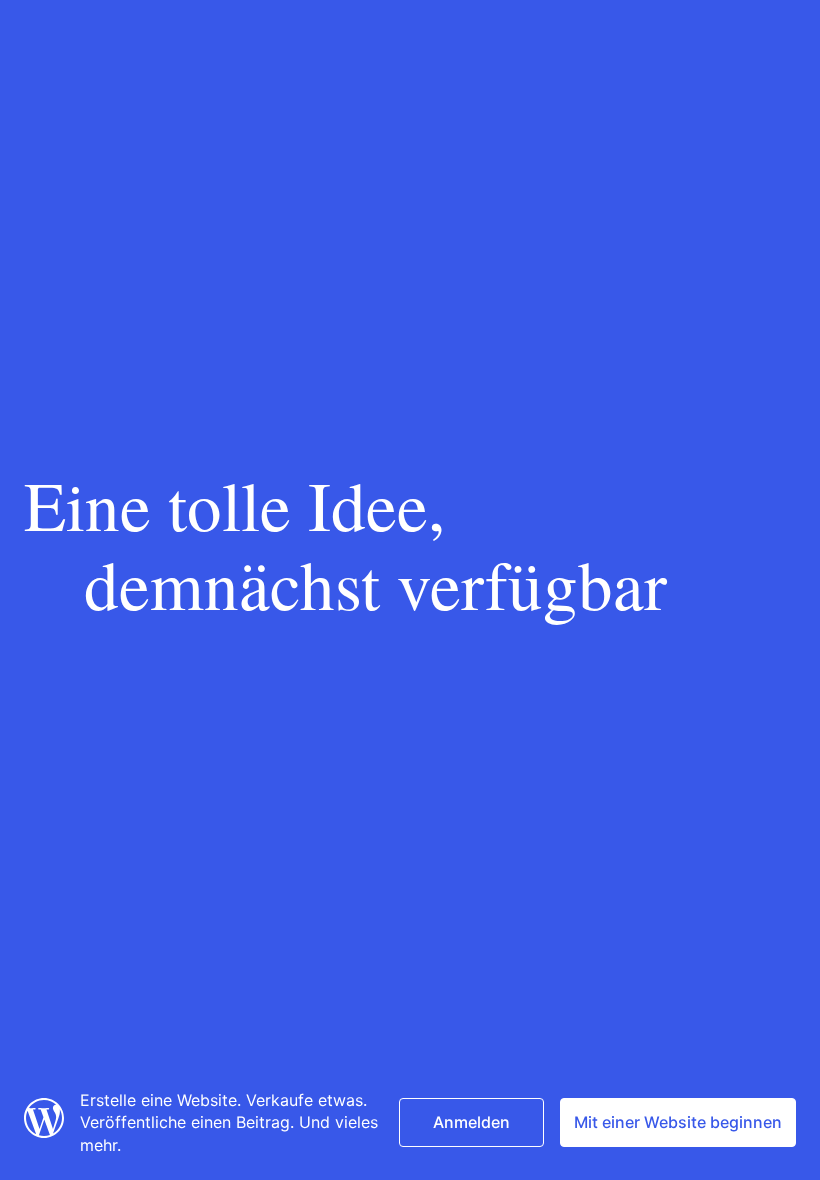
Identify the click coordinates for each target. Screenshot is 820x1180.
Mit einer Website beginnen (678, 1122)
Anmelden (471, 1122)
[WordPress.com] (44, 1131)
